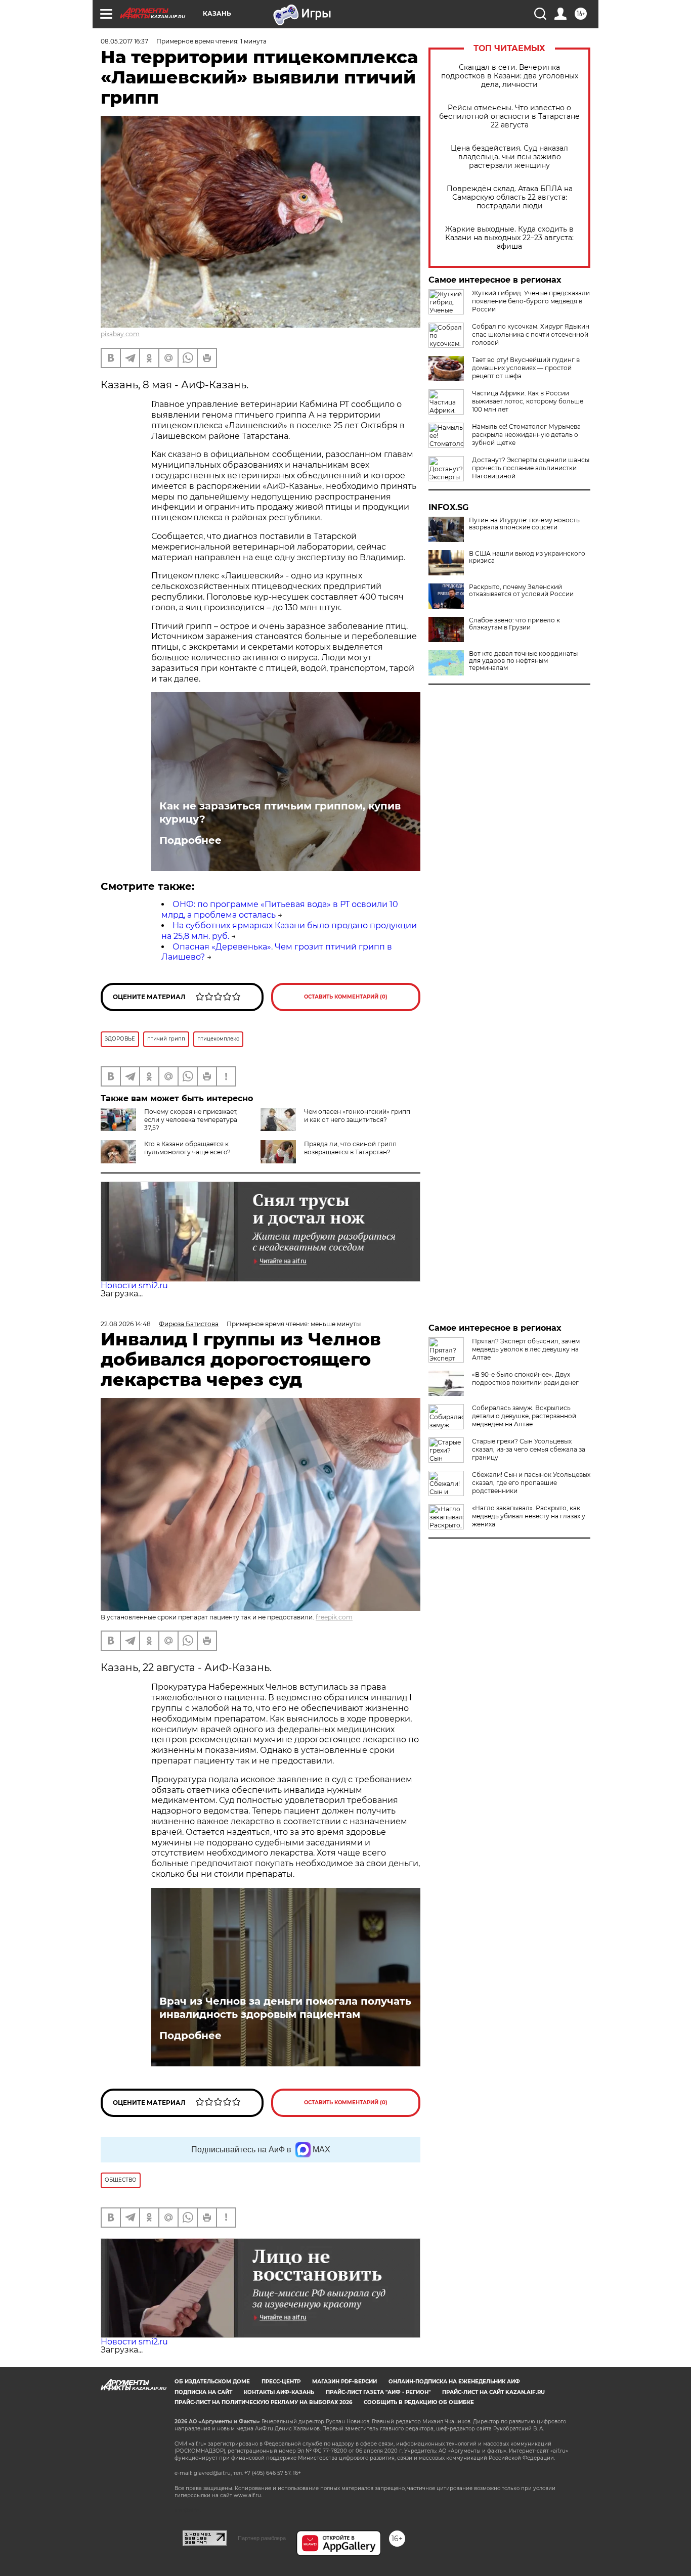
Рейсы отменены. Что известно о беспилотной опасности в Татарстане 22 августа (509, 117)
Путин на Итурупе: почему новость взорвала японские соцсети (524, 524)
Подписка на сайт (203, 2392)
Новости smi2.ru (134, 1285)
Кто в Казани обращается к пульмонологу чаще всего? (187, 1148)
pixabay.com (120, 334)
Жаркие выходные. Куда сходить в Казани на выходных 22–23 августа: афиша (509, 238)
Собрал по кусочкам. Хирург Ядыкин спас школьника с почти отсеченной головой (531, 334)
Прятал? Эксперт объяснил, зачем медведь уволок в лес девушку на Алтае (526, 1349)
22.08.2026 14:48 (126, 1324)
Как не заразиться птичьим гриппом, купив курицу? (280, 812)
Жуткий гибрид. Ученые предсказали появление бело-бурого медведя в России (531, 301)
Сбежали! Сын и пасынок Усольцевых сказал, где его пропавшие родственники (531, 1483)
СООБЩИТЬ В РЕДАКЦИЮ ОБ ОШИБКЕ (419, 2402)
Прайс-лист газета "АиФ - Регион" (378, 2392)
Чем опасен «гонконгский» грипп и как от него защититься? (357, 1116)
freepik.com (334, 1617)
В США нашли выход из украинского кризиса (527, 557)
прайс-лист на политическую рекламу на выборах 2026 (263, 2402)
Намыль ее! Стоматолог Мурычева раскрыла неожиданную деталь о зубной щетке (526, 435)
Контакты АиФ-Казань (279, 2392)
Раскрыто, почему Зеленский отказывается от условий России (521, 591)
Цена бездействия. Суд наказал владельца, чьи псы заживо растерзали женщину (509, 157)
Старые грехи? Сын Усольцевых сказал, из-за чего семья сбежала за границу (529, 1449)
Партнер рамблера (262, 2538)
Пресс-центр (281, 2382)
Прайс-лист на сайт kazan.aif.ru (493, 2392)
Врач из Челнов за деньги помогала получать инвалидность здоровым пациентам (285, 2008)
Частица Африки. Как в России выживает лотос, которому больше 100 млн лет (528, 401)
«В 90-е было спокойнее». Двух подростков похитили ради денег (525, 1379)
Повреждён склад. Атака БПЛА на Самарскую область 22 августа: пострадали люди (510, 197)
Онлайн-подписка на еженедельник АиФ (454, 2382)
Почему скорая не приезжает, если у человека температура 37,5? (191, 1120)
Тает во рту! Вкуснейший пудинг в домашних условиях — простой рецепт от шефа (526, 368)
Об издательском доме (212, 2382)
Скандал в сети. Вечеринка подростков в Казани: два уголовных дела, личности (510, 76)
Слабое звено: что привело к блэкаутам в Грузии (514, 624)
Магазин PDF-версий (344, 2382)
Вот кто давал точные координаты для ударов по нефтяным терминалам (523, 661)
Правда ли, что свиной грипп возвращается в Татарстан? (350, 1148)
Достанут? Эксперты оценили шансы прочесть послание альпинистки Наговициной (531, 468)
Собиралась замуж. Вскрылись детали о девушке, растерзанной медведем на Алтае (524, 1416)
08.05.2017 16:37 (124, 41)
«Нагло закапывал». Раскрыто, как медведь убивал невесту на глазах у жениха (529, 1516)
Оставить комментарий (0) (346, 997)
